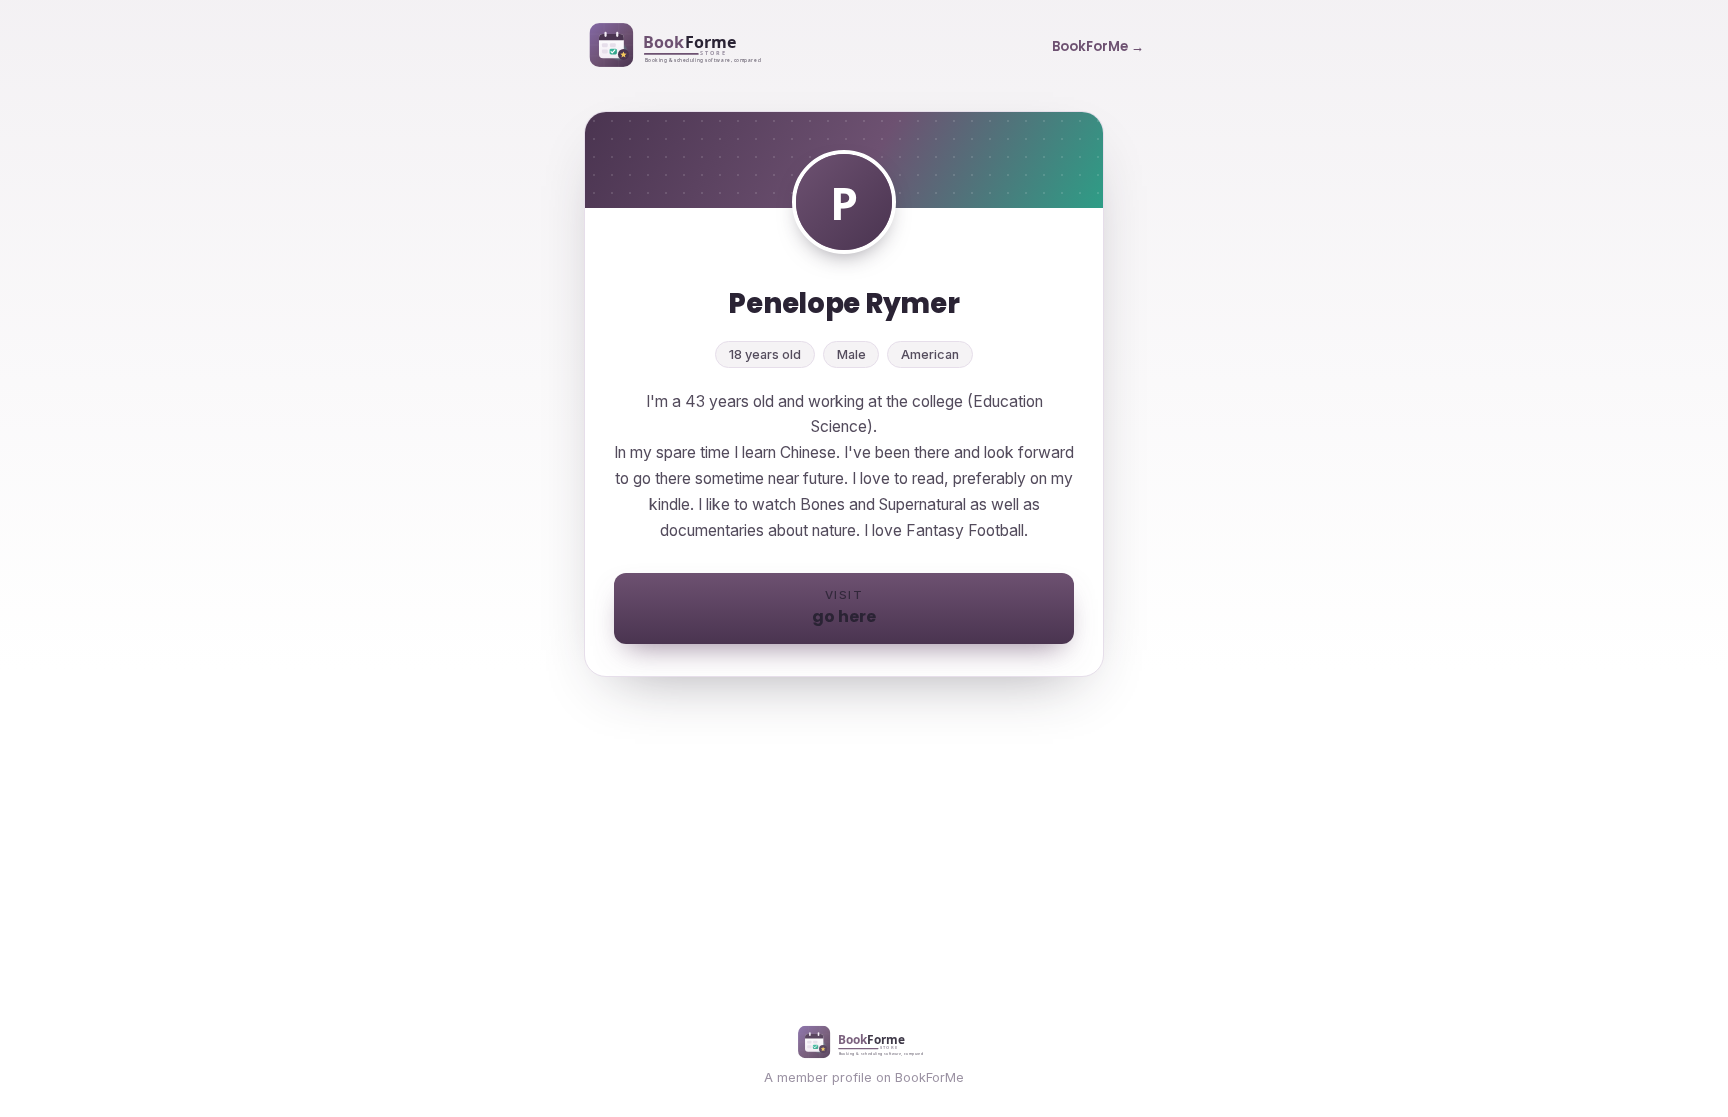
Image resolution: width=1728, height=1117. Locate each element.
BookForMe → (1098, 46)
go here (844, 608)
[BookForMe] (679, 47)
